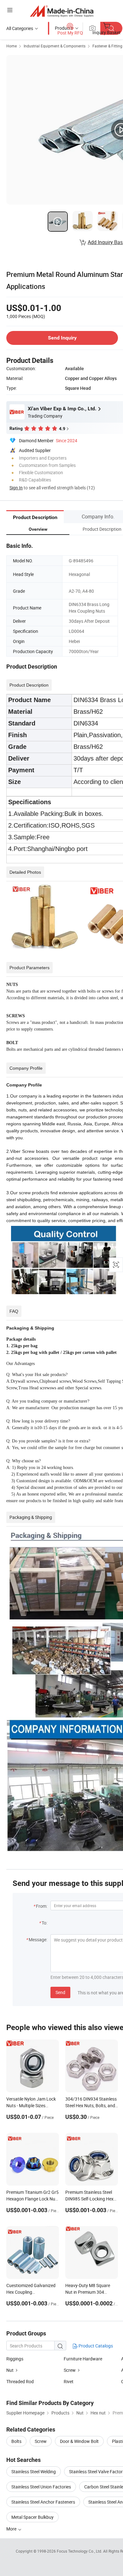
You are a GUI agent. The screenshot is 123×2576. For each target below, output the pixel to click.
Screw (70, 2370)
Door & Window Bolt (79, 2441)
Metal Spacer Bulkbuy (32, 2517)
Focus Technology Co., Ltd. (80, 2551)
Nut (10, 2370)
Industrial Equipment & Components (55, 46)
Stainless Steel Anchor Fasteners (43, 2502)
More (12, 2529)
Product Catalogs (95, 2346)
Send (60, 1992)
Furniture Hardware (83, 2359)
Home (12, 46)
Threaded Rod (20, 2381)
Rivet (69, 2381)
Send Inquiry (62, 338)
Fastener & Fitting (107, 46)
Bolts (16, 2441)
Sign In (16, 488)
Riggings (15, 2359)
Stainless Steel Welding (34, 2472)
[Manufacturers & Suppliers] (62, 11)
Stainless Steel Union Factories (41, 2487)
